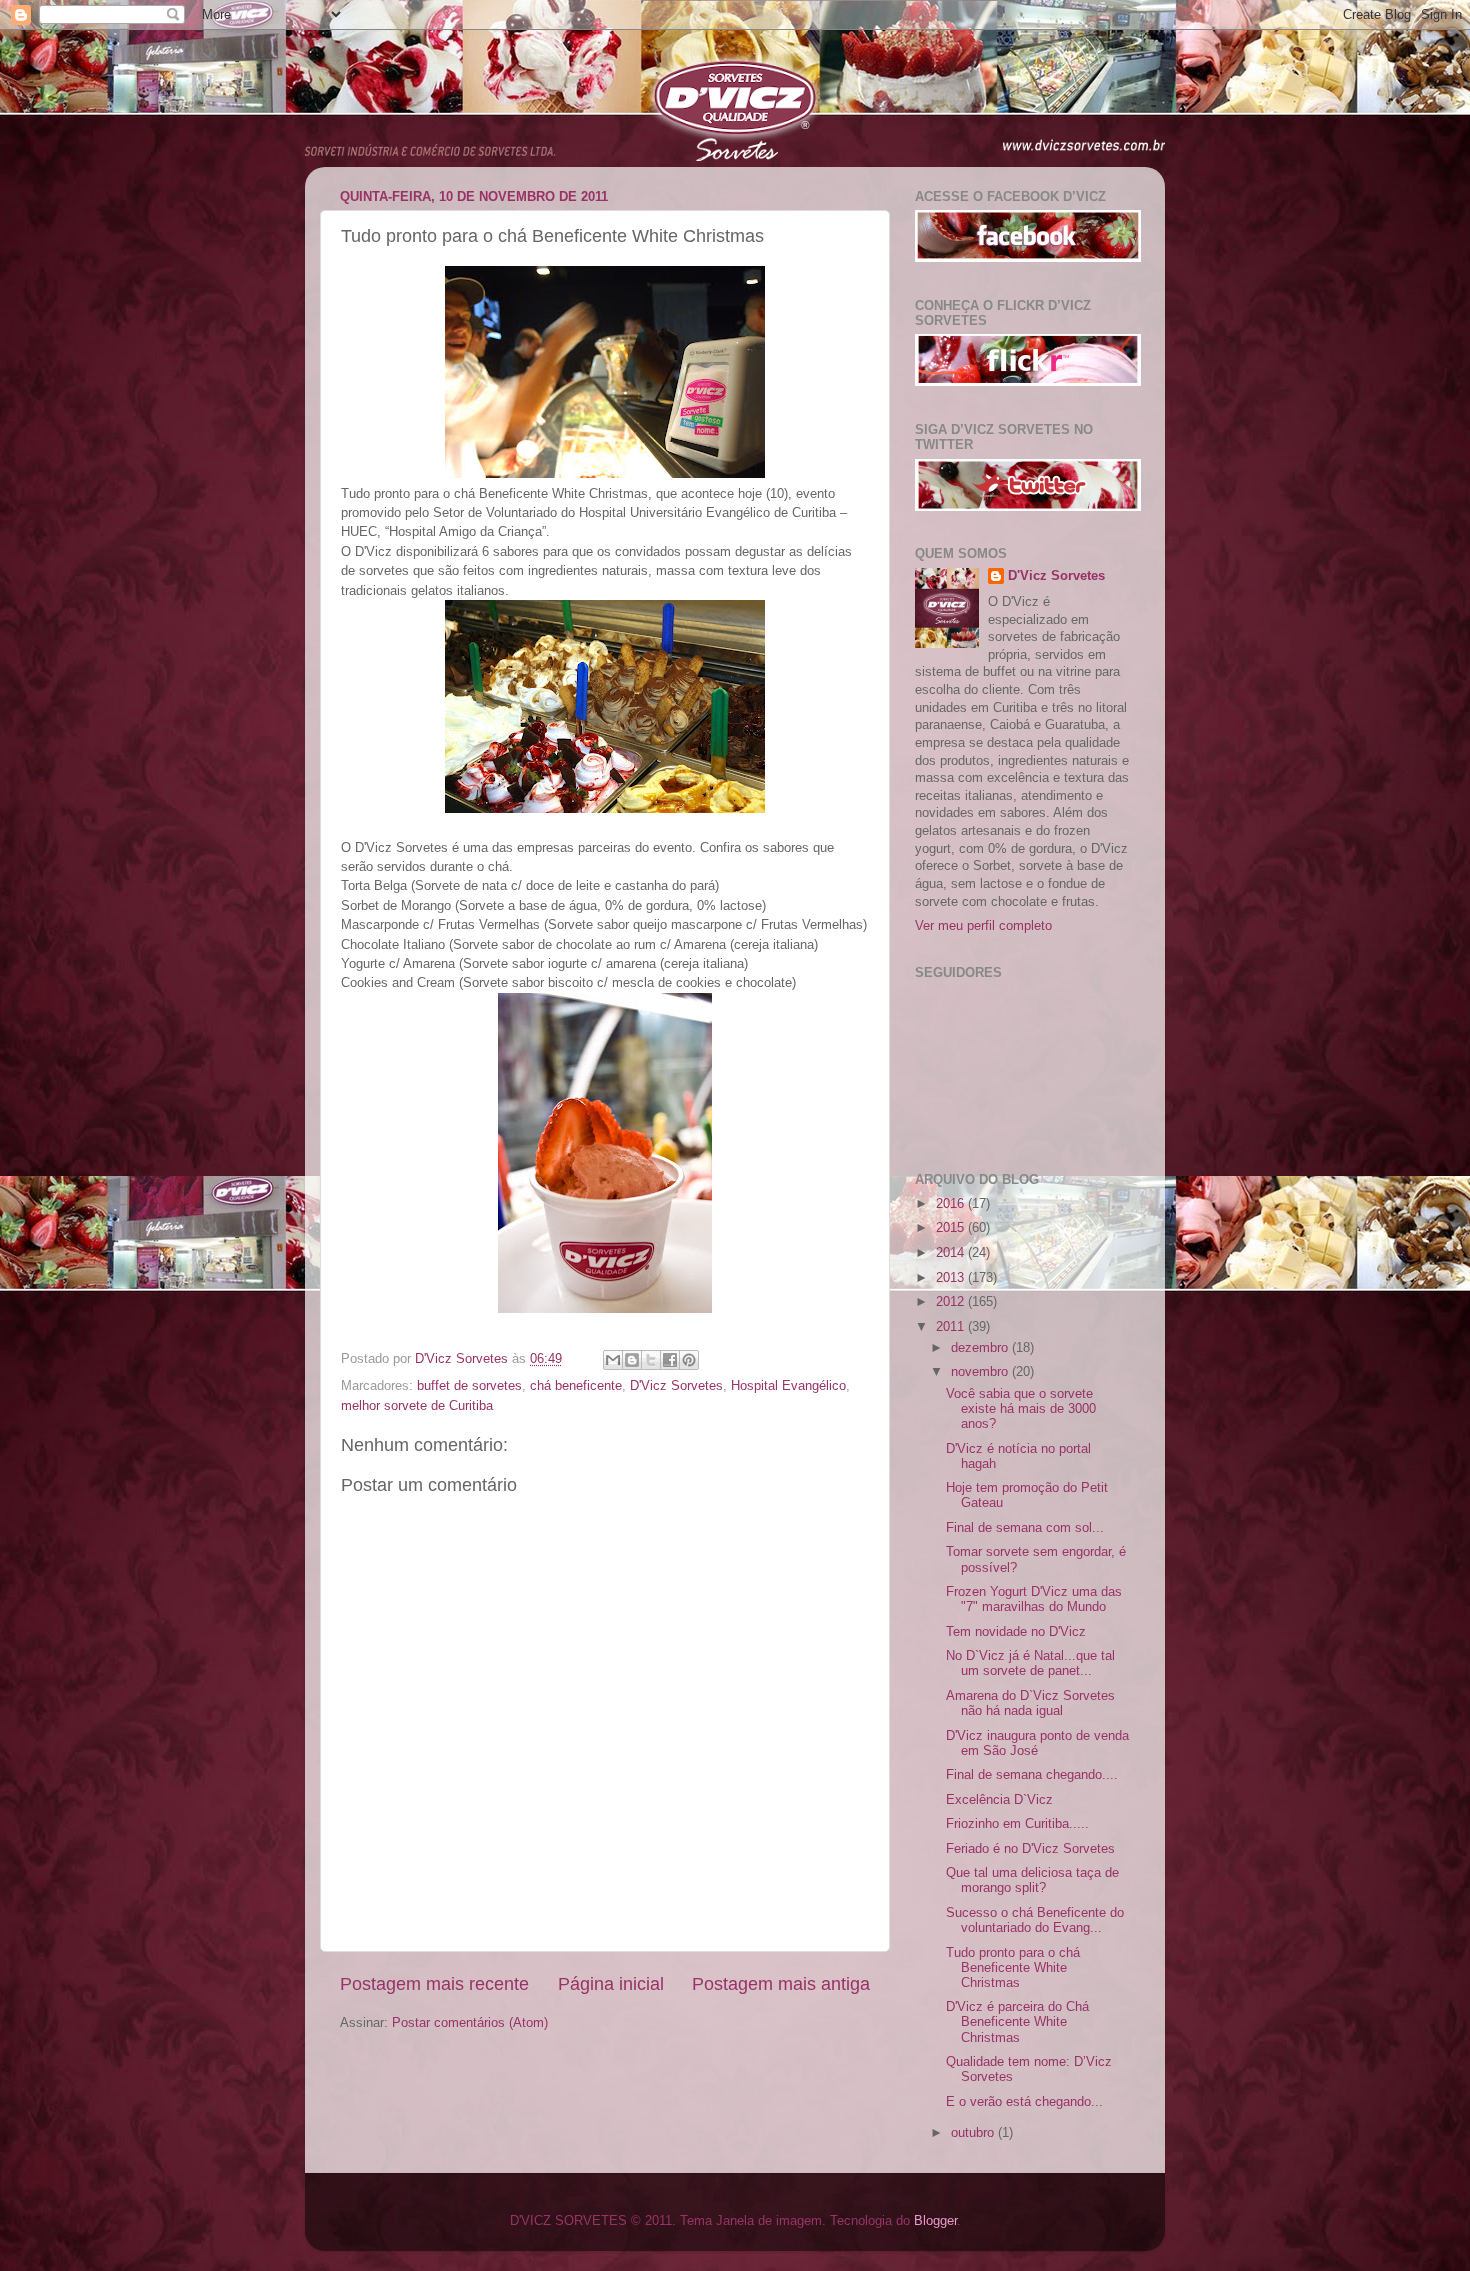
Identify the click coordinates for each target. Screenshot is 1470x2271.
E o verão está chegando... (1024, 2102)
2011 (952, 1327)
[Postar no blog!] (632, 1360)
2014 (952, 1253)
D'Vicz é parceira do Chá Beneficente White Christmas (1017, 2022)
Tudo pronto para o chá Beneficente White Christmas (1013, 1968)
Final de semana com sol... (1025, 1528)
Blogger (935, 2221)
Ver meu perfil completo (983, 926)
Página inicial (611, 1984)
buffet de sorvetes (469, 1386)
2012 (952, 1302)
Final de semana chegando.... (1032, 1775)
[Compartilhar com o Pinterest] (689, 1360)
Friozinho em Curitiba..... (1017, 1824)
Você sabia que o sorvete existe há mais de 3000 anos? (1021, 1409)
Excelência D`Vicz (999, 1800)
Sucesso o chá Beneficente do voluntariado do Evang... (1035, 1920)
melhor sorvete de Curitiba (417, 1406)
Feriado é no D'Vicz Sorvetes (1030, 1849)
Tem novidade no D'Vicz (1016, 1632)
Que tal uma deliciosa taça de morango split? (1032, 1880)
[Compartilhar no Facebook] (670, 1360)
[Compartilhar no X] (651, 1360)
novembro (981, 1372)
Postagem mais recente (434, 1984)
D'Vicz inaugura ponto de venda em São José (1037, 1743)
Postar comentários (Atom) (470, 2023)
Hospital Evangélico (788, 1386)
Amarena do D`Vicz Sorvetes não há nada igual (1030, 1703)
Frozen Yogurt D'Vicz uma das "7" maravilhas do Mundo (1034, 1599)
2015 (952, 1228)
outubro (974, 2133)
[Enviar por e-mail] (613, 1360)
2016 (952, 1204)
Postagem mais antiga (781, 1984)
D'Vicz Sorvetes (676, 1386)
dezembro (981, 1348)
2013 (952, 1278)
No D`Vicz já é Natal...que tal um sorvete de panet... (1030, 1663)
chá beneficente (576, 1386)
